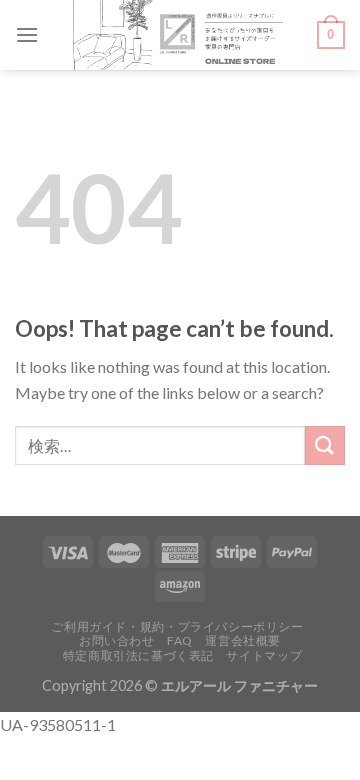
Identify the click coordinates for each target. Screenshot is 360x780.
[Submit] (325, 445)
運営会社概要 (243, 640)
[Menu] (27, 34)
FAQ (180, 640)
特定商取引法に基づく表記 (138, 655)
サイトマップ (264, 655)
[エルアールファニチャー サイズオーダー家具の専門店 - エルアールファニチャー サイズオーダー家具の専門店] (178, 35)
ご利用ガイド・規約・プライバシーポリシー (177, 626)
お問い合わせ (117, 640)
